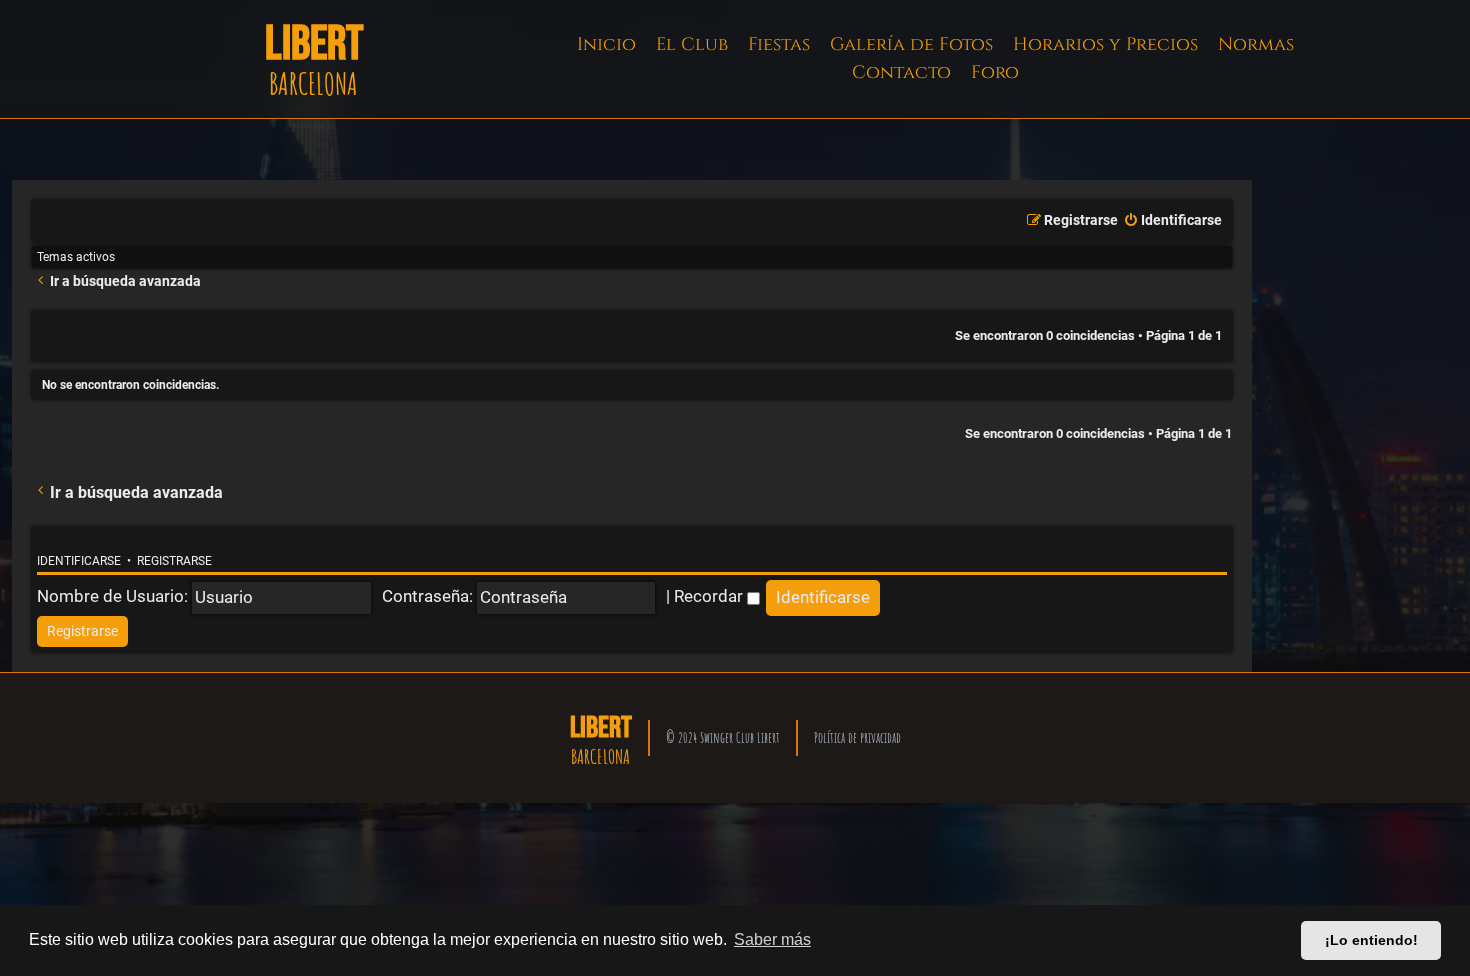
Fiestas (779, 44)
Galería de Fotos (911, 44)
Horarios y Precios (1105, 44)
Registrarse (174, 561)
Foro (995, 72)
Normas (1256, 44)
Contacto (901, 72)
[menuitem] (1172, 221)
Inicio (606, 44)
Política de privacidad (857, 737)
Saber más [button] (772, 939)
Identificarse (79, 561)
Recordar (710, 596)
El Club (692, 44)
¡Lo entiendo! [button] (1371, 940)
